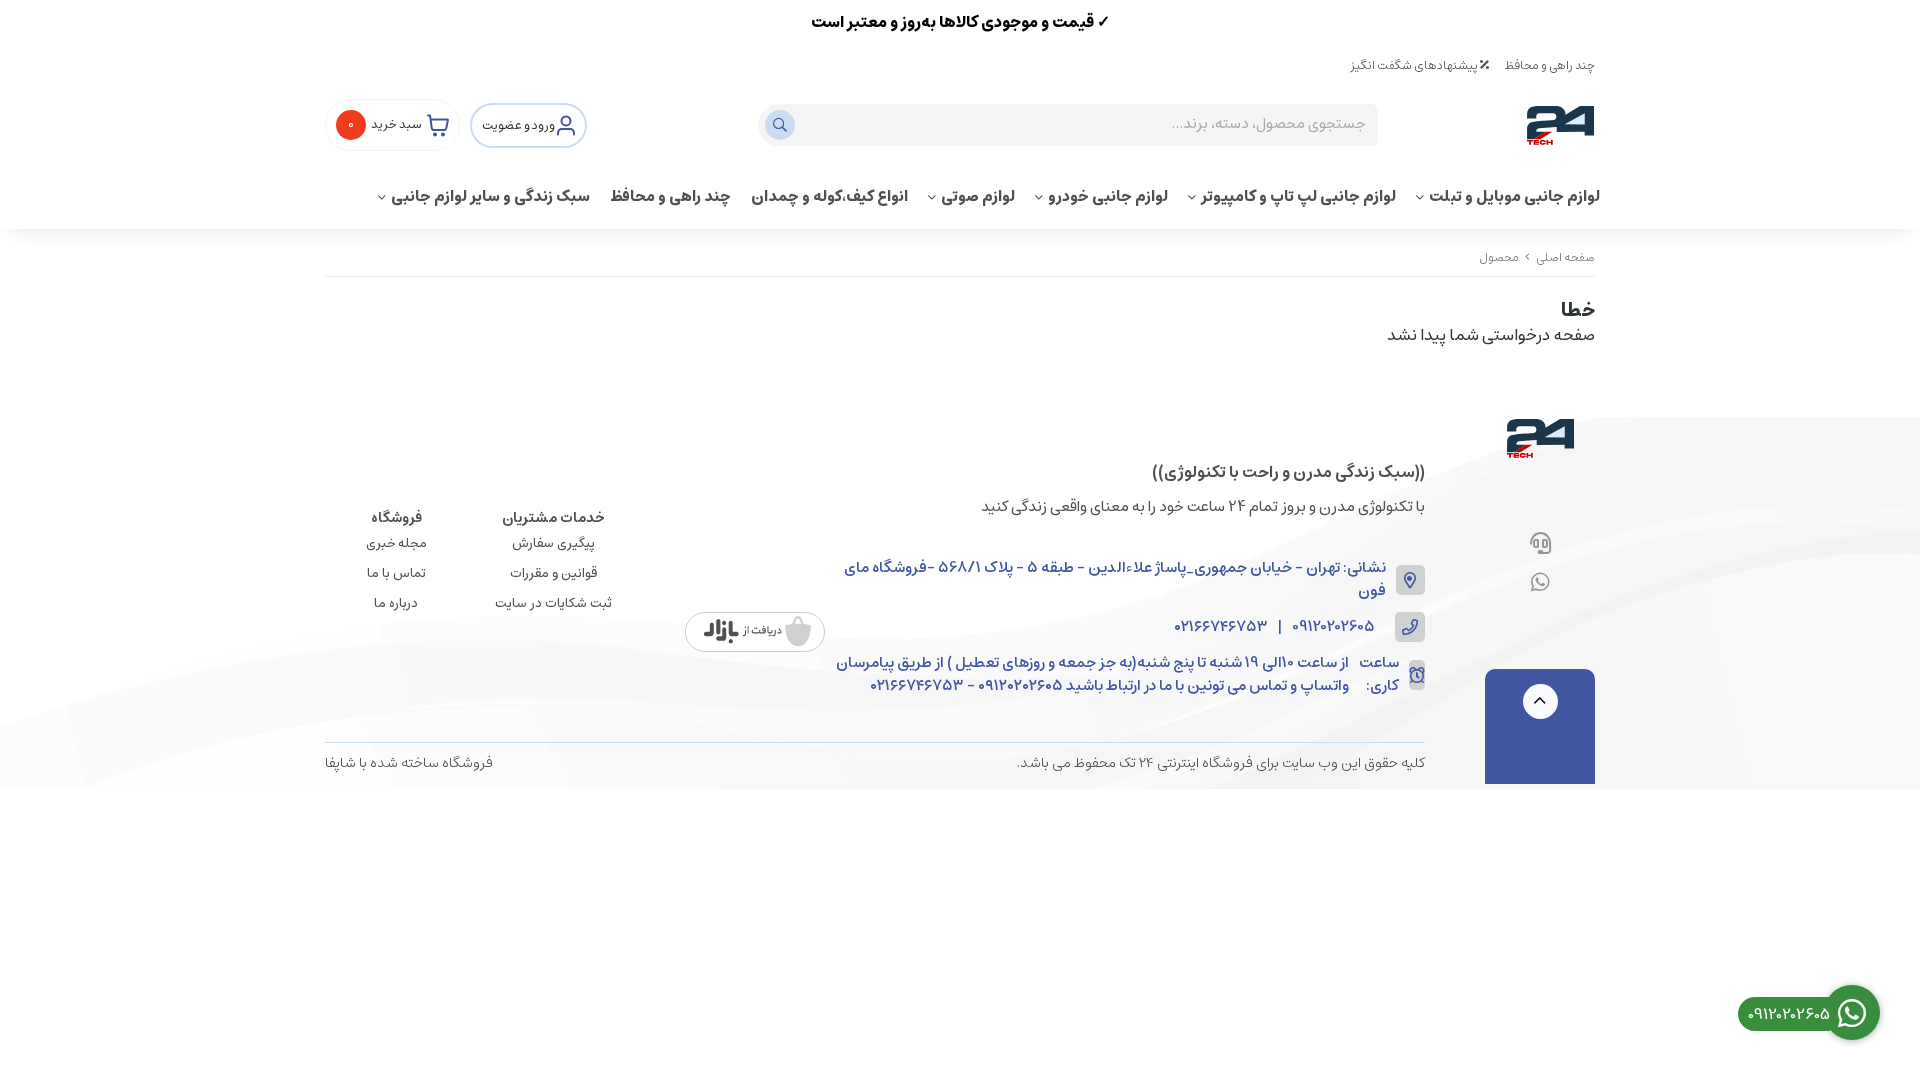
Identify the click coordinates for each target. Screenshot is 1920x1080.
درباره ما (396, 603)
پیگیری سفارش (553, 543)
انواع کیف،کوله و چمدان (829, 196)
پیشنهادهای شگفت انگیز (1415, 65)
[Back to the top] (1540, 701)
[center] (782, 125)
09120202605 (1333, 627)
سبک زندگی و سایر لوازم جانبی (490, 196)
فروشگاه (396, 518)
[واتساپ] (1540, 584)
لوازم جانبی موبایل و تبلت (1514, 196)
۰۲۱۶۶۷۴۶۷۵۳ (1221, 627)
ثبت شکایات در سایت (553, 603)
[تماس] (1540, 545)
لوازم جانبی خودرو (1108, 196)
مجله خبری (396, 543)
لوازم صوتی (978, 196)
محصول (1499, 257)
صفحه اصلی (1565, 257)
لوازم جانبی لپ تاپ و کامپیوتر (1298, 196)
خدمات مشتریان (553, 518)
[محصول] (1540, 438)
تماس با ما (396, 573)
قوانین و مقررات (553, 573)
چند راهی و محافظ (1549, 65)
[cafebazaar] (757, 632)
